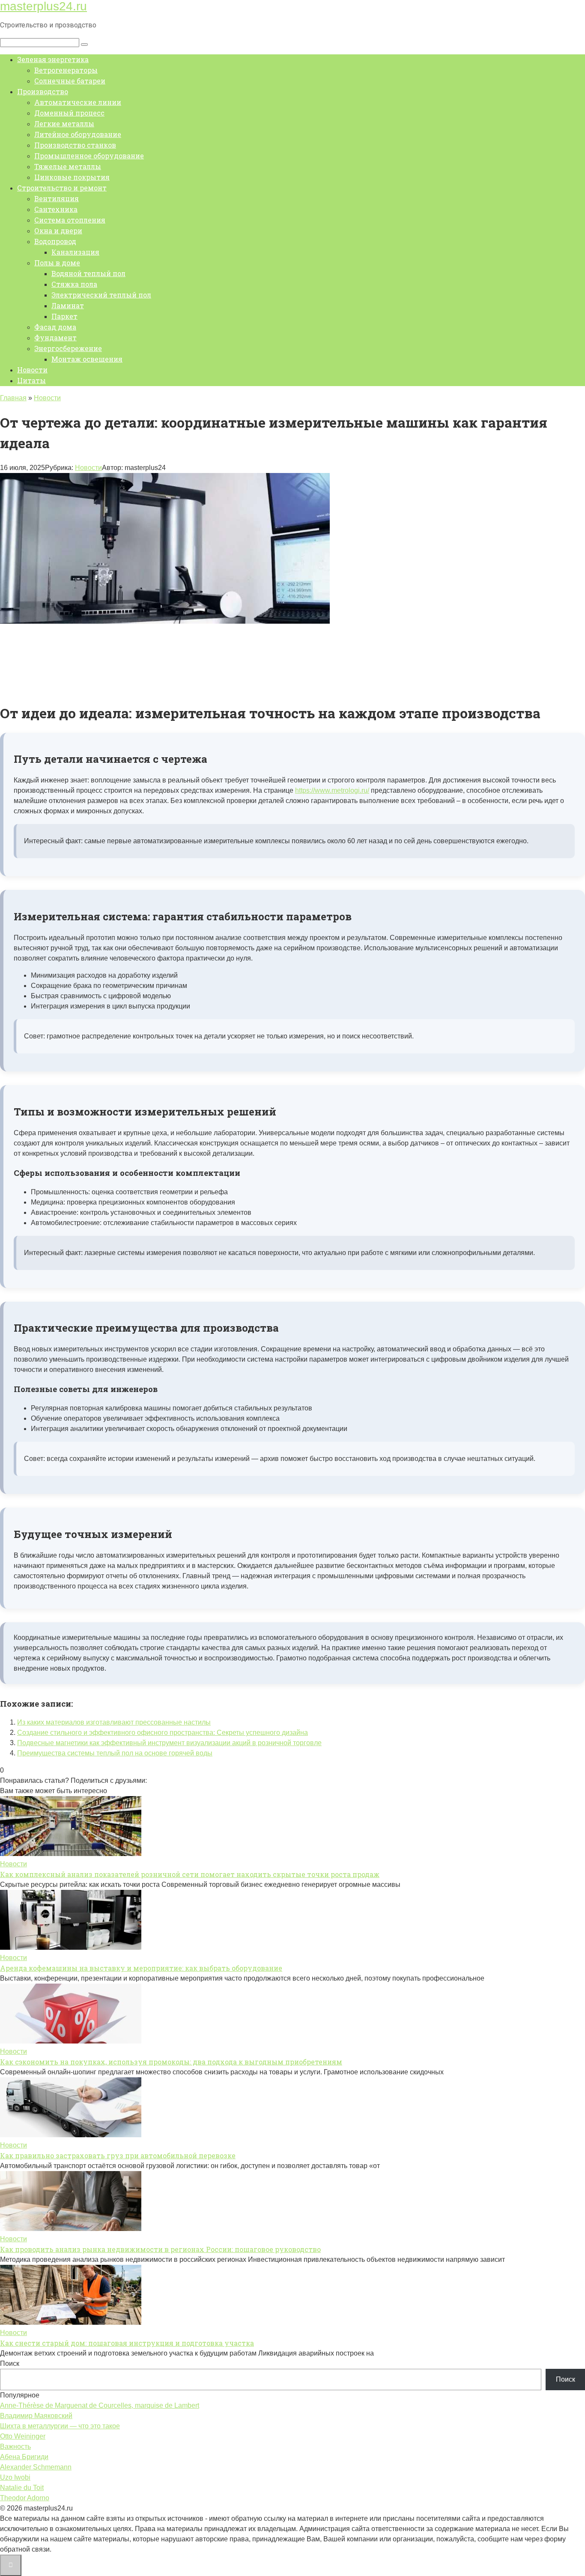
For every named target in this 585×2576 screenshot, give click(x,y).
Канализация (75, 252)
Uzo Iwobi (15, 2477)
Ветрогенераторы (66, 70)
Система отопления (70, 220)
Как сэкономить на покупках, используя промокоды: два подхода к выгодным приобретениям (171, 2062)
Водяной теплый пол (88, 273)
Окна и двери (58, 231)
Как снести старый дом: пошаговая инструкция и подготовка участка (127, 2343)
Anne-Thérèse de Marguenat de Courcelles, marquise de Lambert (100, 2405)
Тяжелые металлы (68, 166)
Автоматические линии (78, 102)
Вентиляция (57, 198)
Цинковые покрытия (72, 177)
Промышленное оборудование (89, 156)
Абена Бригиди (24, 2457)
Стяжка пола (74, 284)
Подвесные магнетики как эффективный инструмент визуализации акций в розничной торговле (169, 1743)
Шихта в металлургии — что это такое (60, 2426)
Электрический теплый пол (101, 295)
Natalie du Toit (22, 2488)
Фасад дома (55, 327)
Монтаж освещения (87, 359)
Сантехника (56, 209)
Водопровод (55, 241)
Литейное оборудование (78, 134)
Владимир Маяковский (36, 2416)
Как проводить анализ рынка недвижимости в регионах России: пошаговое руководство (160, 2249)
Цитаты (31, 380)
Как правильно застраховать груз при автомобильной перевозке (118, 2155)
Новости (32, 370)
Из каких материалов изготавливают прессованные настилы (114, 1722)
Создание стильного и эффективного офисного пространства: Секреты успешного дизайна (163, 1733)
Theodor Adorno (25, 2498)
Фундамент (55, 338)
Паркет (64, 316)
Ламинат (68, 305)
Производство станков (75, 145)
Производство (43, 91)
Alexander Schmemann (36, 2467)
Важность (15, 2447)
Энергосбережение (68, 348)
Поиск (10, 2363)
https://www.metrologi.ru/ (332, 790)
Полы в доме (57, 263)
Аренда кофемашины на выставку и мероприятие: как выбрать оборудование (141, 1968)
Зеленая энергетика (53, 59)
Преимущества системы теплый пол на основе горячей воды (115, 1753)
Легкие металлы (64, 123)
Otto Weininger (23, 2436)
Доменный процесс (69, 113)
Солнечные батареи (70, 81)
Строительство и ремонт (62, 188)
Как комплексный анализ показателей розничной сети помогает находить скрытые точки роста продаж (190, 1874)
